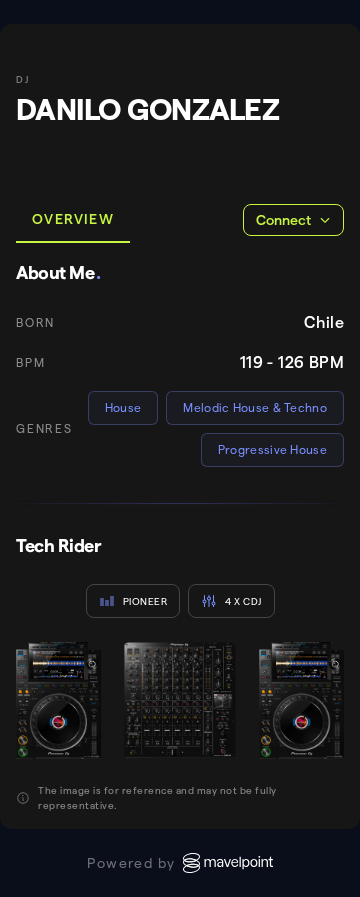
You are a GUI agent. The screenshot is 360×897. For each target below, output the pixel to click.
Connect (283, 220)
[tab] (73, 220)
